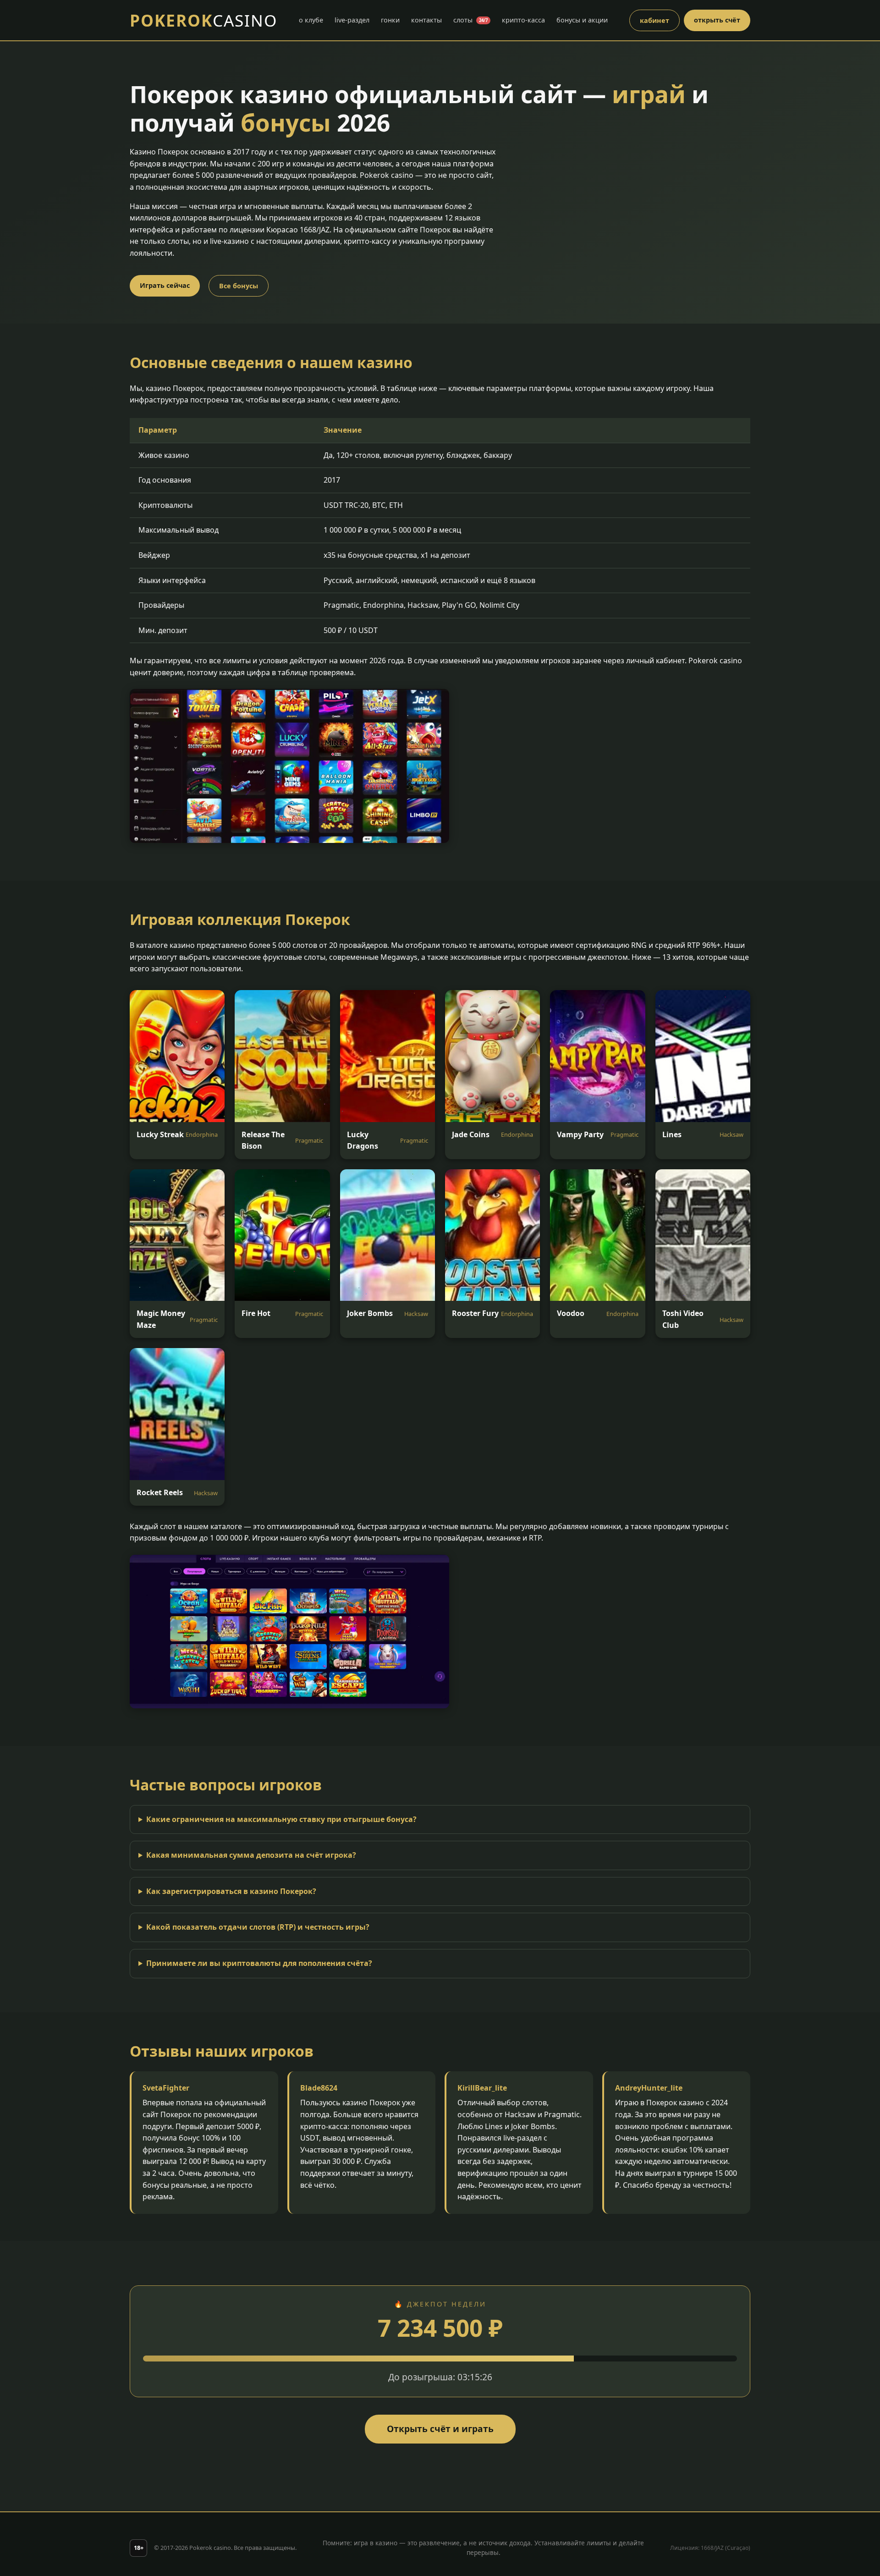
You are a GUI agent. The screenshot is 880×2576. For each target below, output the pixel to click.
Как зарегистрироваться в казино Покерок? (231, 1891)
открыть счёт (717, 20)
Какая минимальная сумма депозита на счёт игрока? (251, 1855)
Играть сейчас (165, 285)
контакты (426, 20)
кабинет (654, 20)
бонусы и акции (582, 20)
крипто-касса (523, 20)
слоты (470, 20)
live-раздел (352, 20)
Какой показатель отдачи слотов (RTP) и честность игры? (258, 1927)
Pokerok (203, 20)
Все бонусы (239, 286)
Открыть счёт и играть (440, 2429)
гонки (390, 20)
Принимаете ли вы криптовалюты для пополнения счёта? (259, 1963)
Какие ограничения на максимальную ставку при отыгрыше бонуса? (281, 1819)
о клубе (311, 20)
